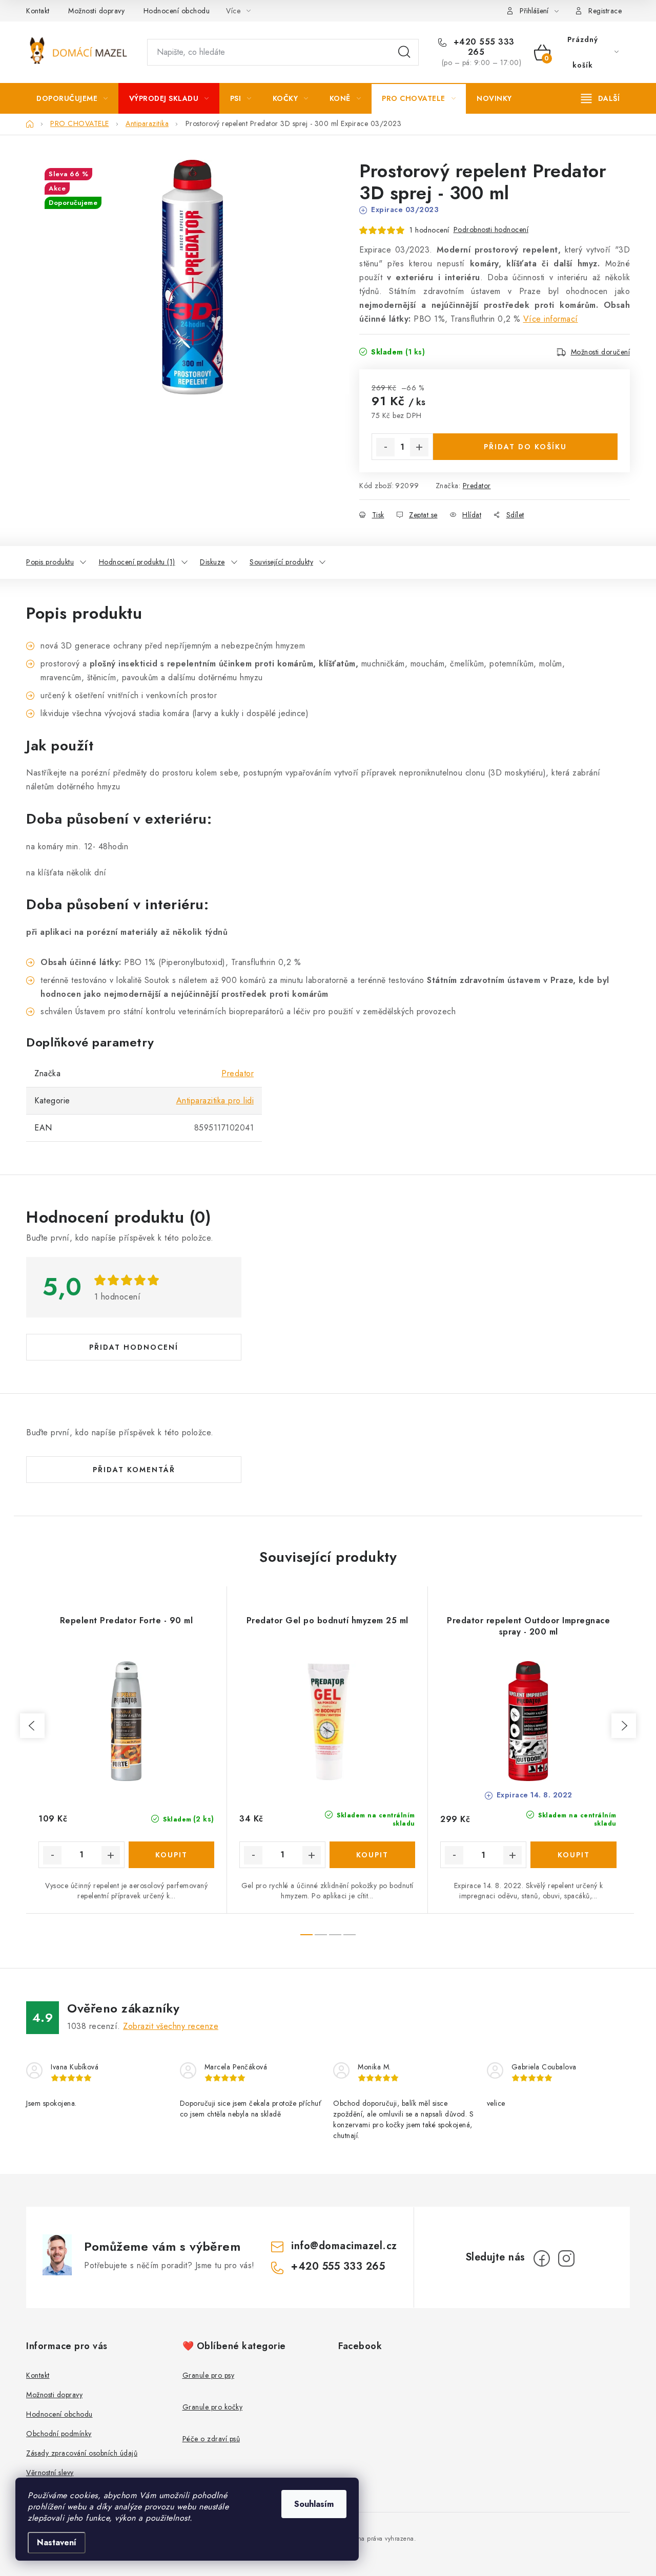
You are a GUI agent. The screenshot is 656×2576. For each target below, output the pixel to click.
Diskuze (212, 562)
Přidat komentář (134, 1470)
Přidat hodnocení (134, 1347)
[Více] (600, 98)
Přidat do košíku (525, 447)
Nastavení (57, 2542)
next (624, 1726)
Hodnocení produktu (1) (137, 562)
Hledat (404, 52)
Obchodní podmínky (59, 2434)
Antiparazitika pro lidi (215, 1101)
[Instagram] (566, 2258)
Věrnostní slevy (50, 2473)
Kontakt (38, 11)
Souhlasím (314, 2504)
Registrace (605, 11)
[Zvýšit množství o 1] (419, 447)
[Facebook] (542, 2258)
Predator (477, 486)
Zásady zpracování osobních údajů (82, 2453)
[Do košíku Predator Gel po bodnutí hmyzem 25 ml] (373, 1855)
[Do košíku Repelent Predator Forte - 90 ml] (172, 1855)
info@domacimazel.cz (344, 2246)
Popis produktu (50, 562)
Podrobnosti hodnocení (491, 229)
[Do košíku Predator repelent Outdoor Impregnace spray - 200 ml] (573, 1855)
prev (32, 1726)
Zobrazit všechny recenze (171, 2026)
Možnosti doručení (601, 352)
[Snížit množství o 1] (385, 447)
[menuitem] (72, 98)
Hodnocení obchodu (177, 11)
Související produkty (281, 562)
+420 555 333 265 (483, 47)
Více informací (551, 319)
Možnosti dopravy (96, 11)
